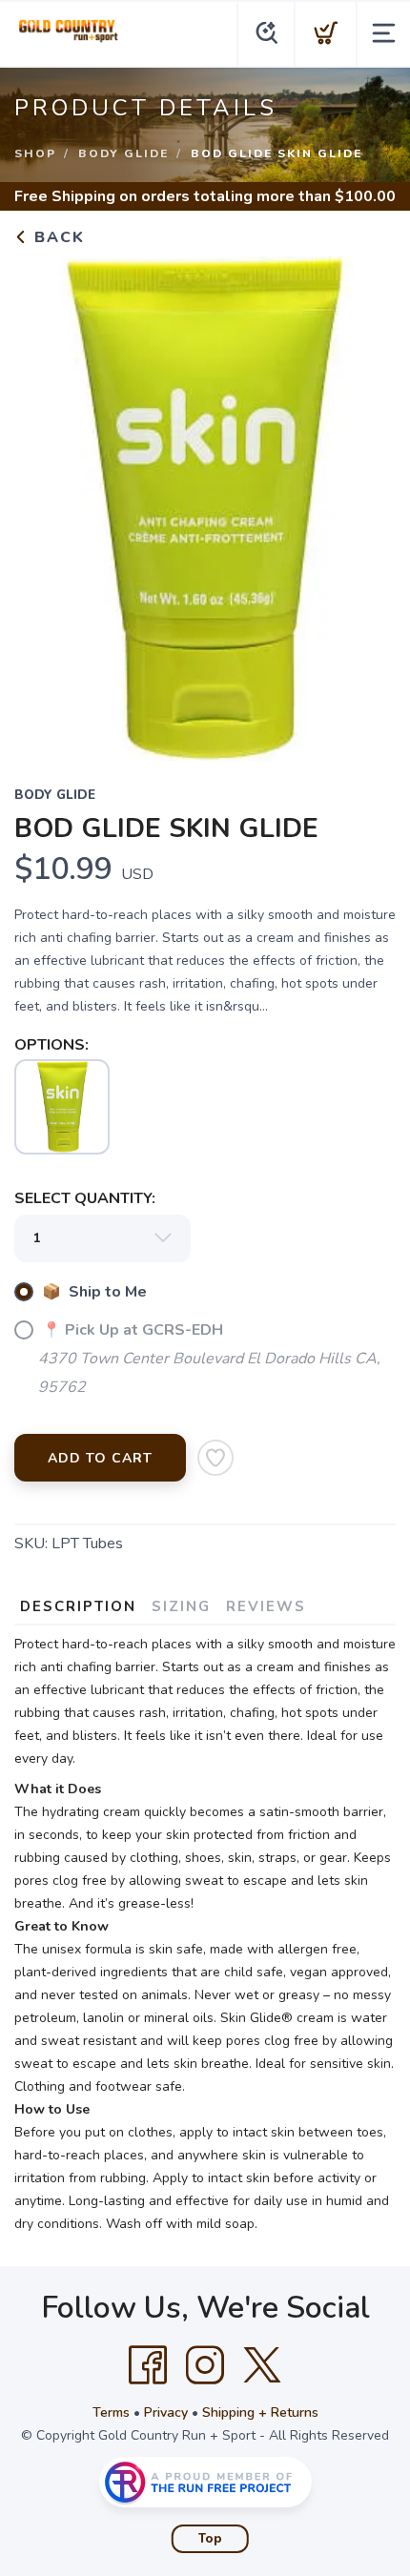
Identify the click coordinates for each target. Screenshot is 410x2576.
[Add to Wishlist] (215, 1458)
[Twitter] (262, 2365)
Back (57, 237)
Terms (111, 2412)
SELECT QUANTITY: (85, 1198)
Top (210, 2539)
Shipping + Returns (260, 2412)
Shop (35, 153)
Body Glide (123, 153)
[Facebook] (148, 2365)
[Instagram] (205, 2365)
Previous (44, 504)
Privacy (166, 2412)
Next (366, 504)
